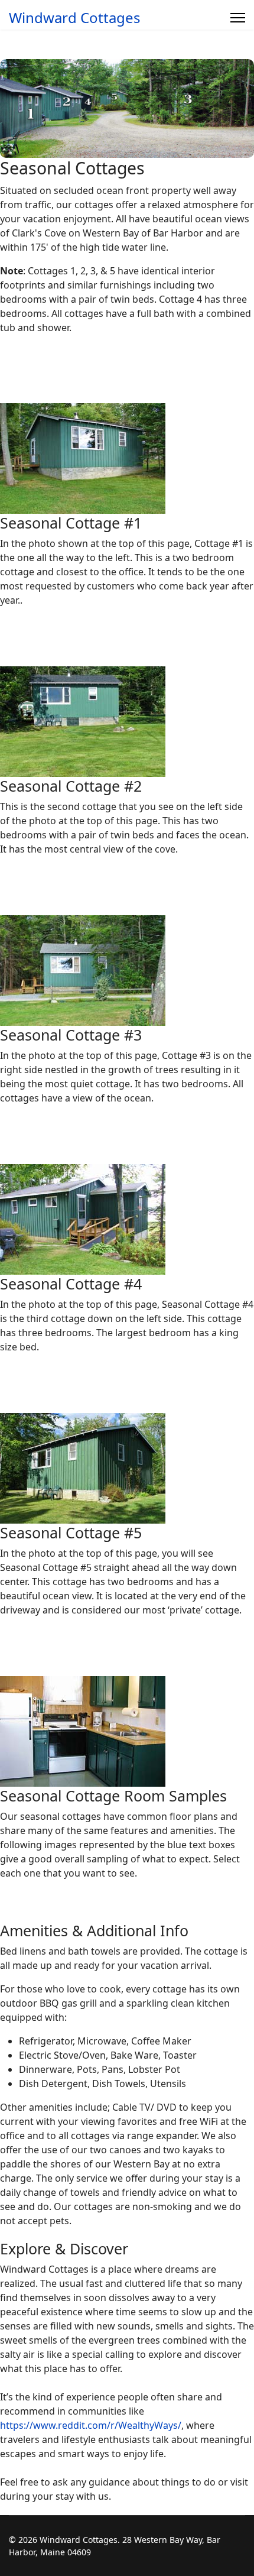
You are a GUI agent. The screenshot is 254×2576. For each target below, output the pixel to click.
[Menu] (238, 18)
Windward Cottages (75, 18)
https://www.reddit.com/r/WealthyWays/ (91, 2425)
